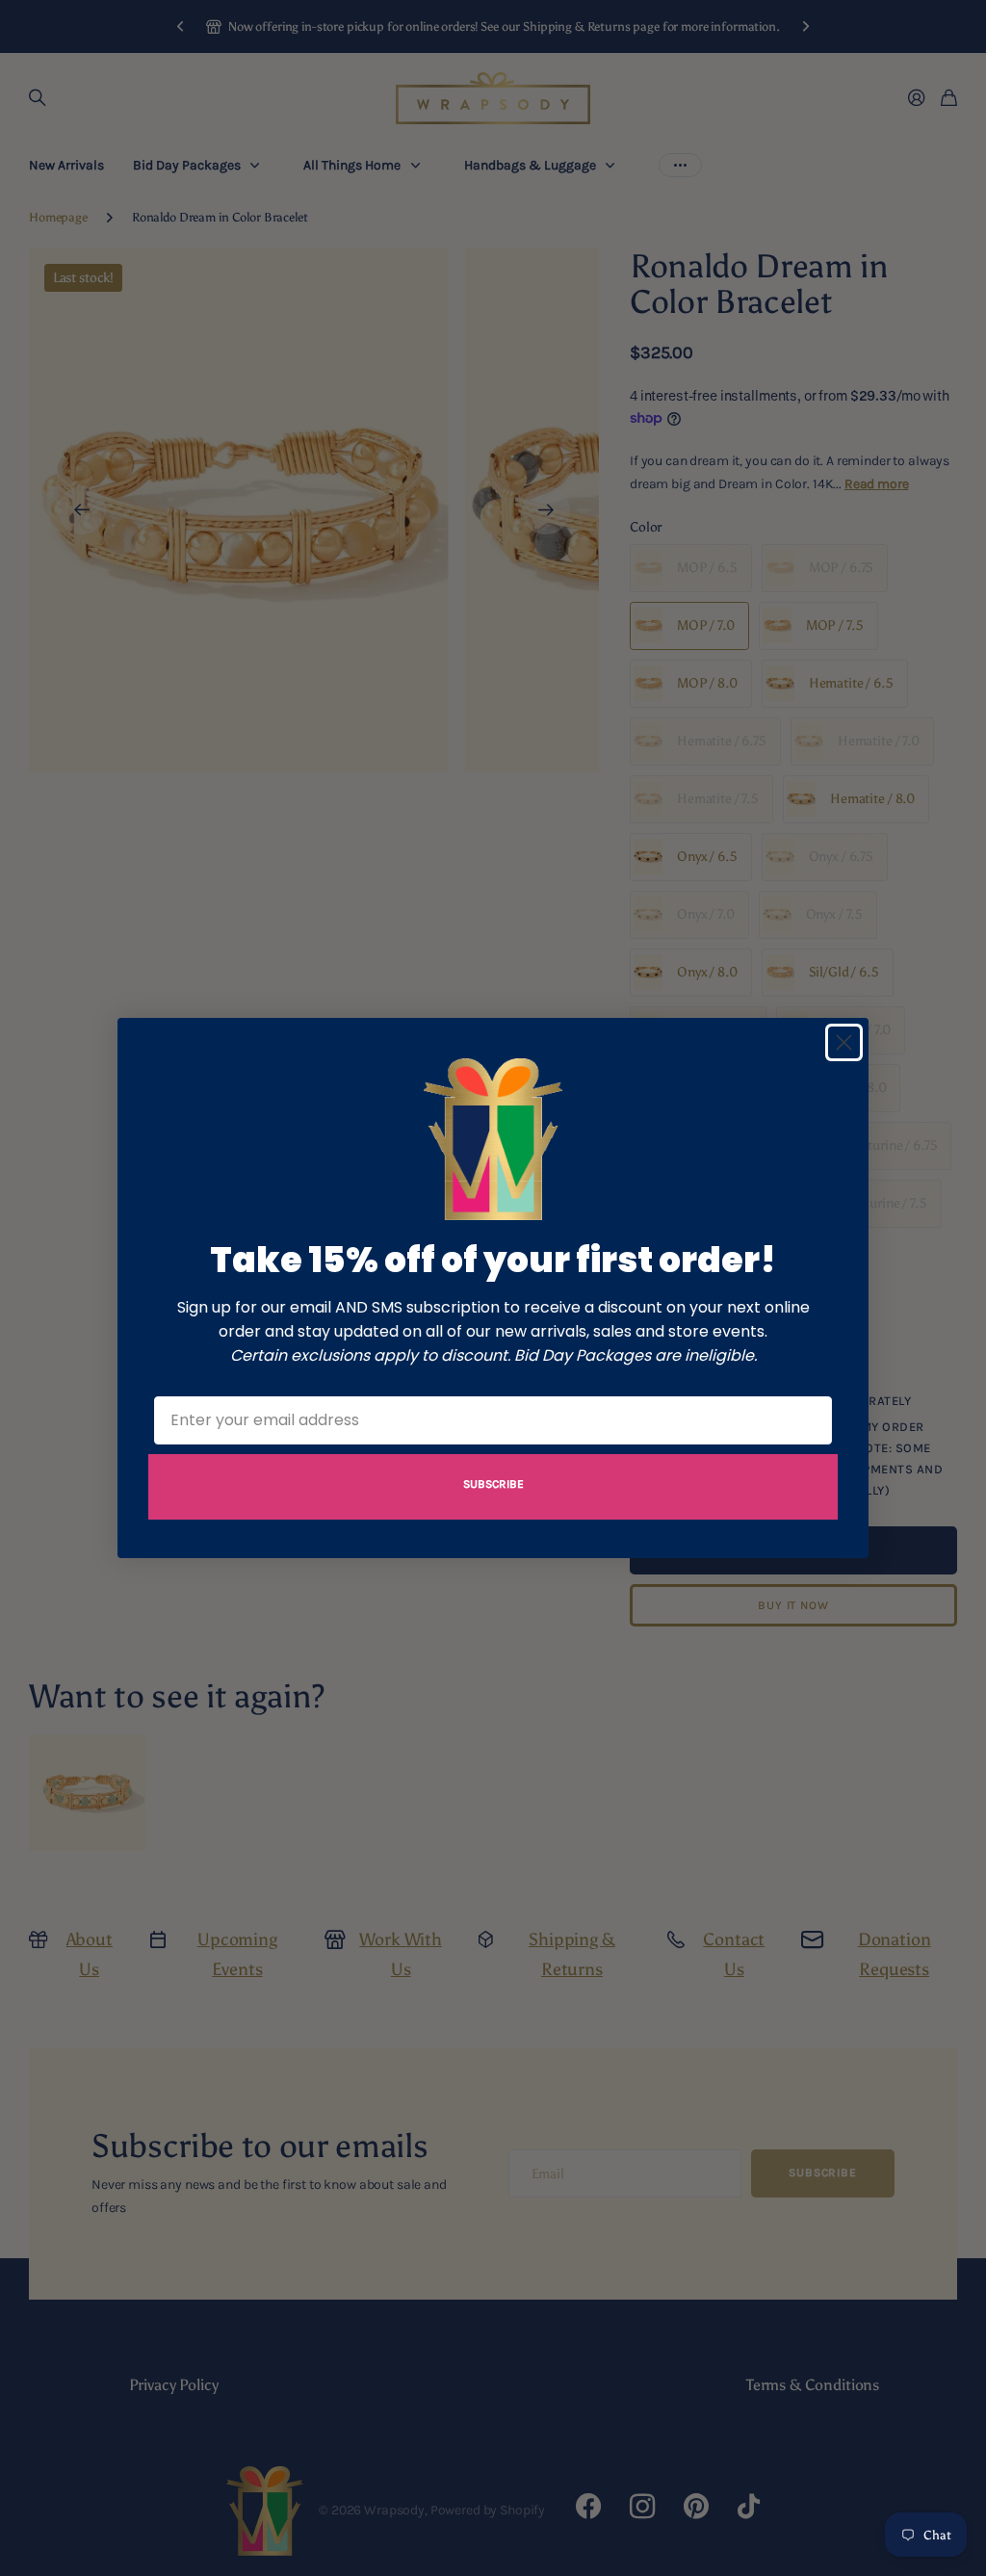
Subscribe (493, 1484)
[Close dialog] (844, 1042)
